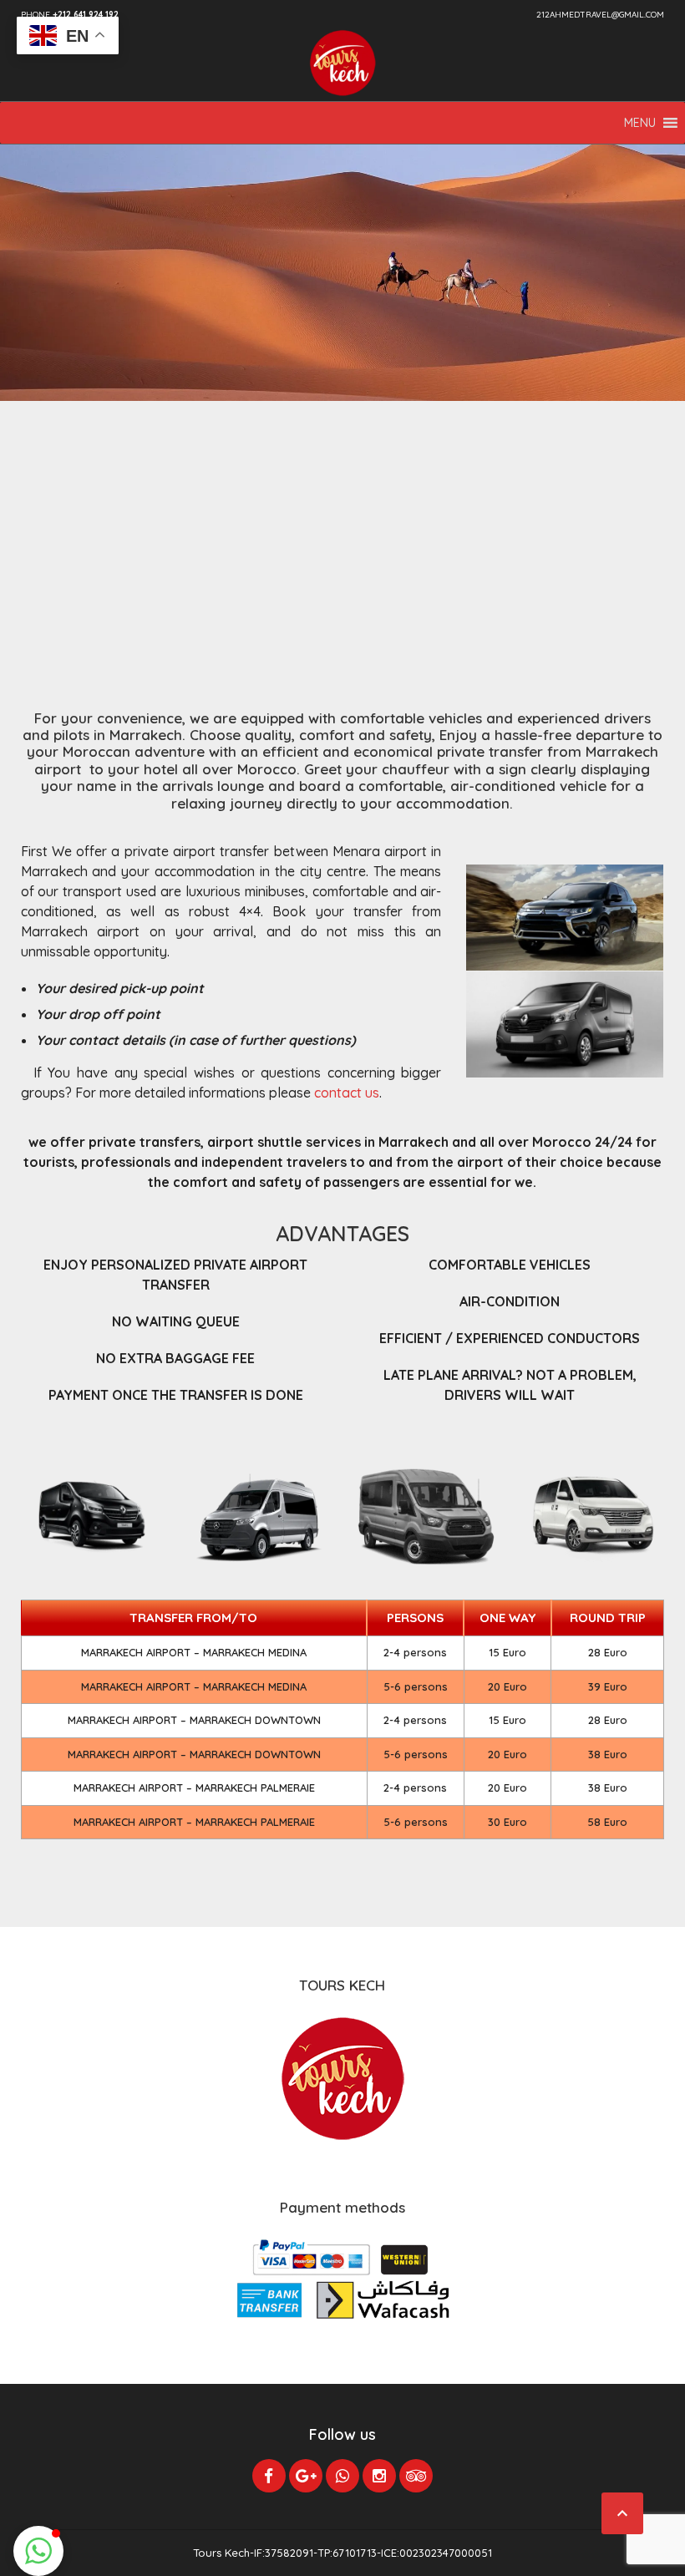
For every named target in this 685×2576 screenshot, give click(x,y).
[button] (640, 123)
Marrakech (144, 735)
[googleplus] (306, 2476)
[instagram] (379, 2476)
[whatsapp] (342, 2476)
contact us (347, 1093)
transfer (516, 751)
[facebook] (269, 2476)
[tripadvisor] (416, 2476)
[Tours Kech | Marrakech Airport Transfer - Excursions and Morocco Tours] (342, 63)
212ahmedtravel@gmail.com (600, 15)
